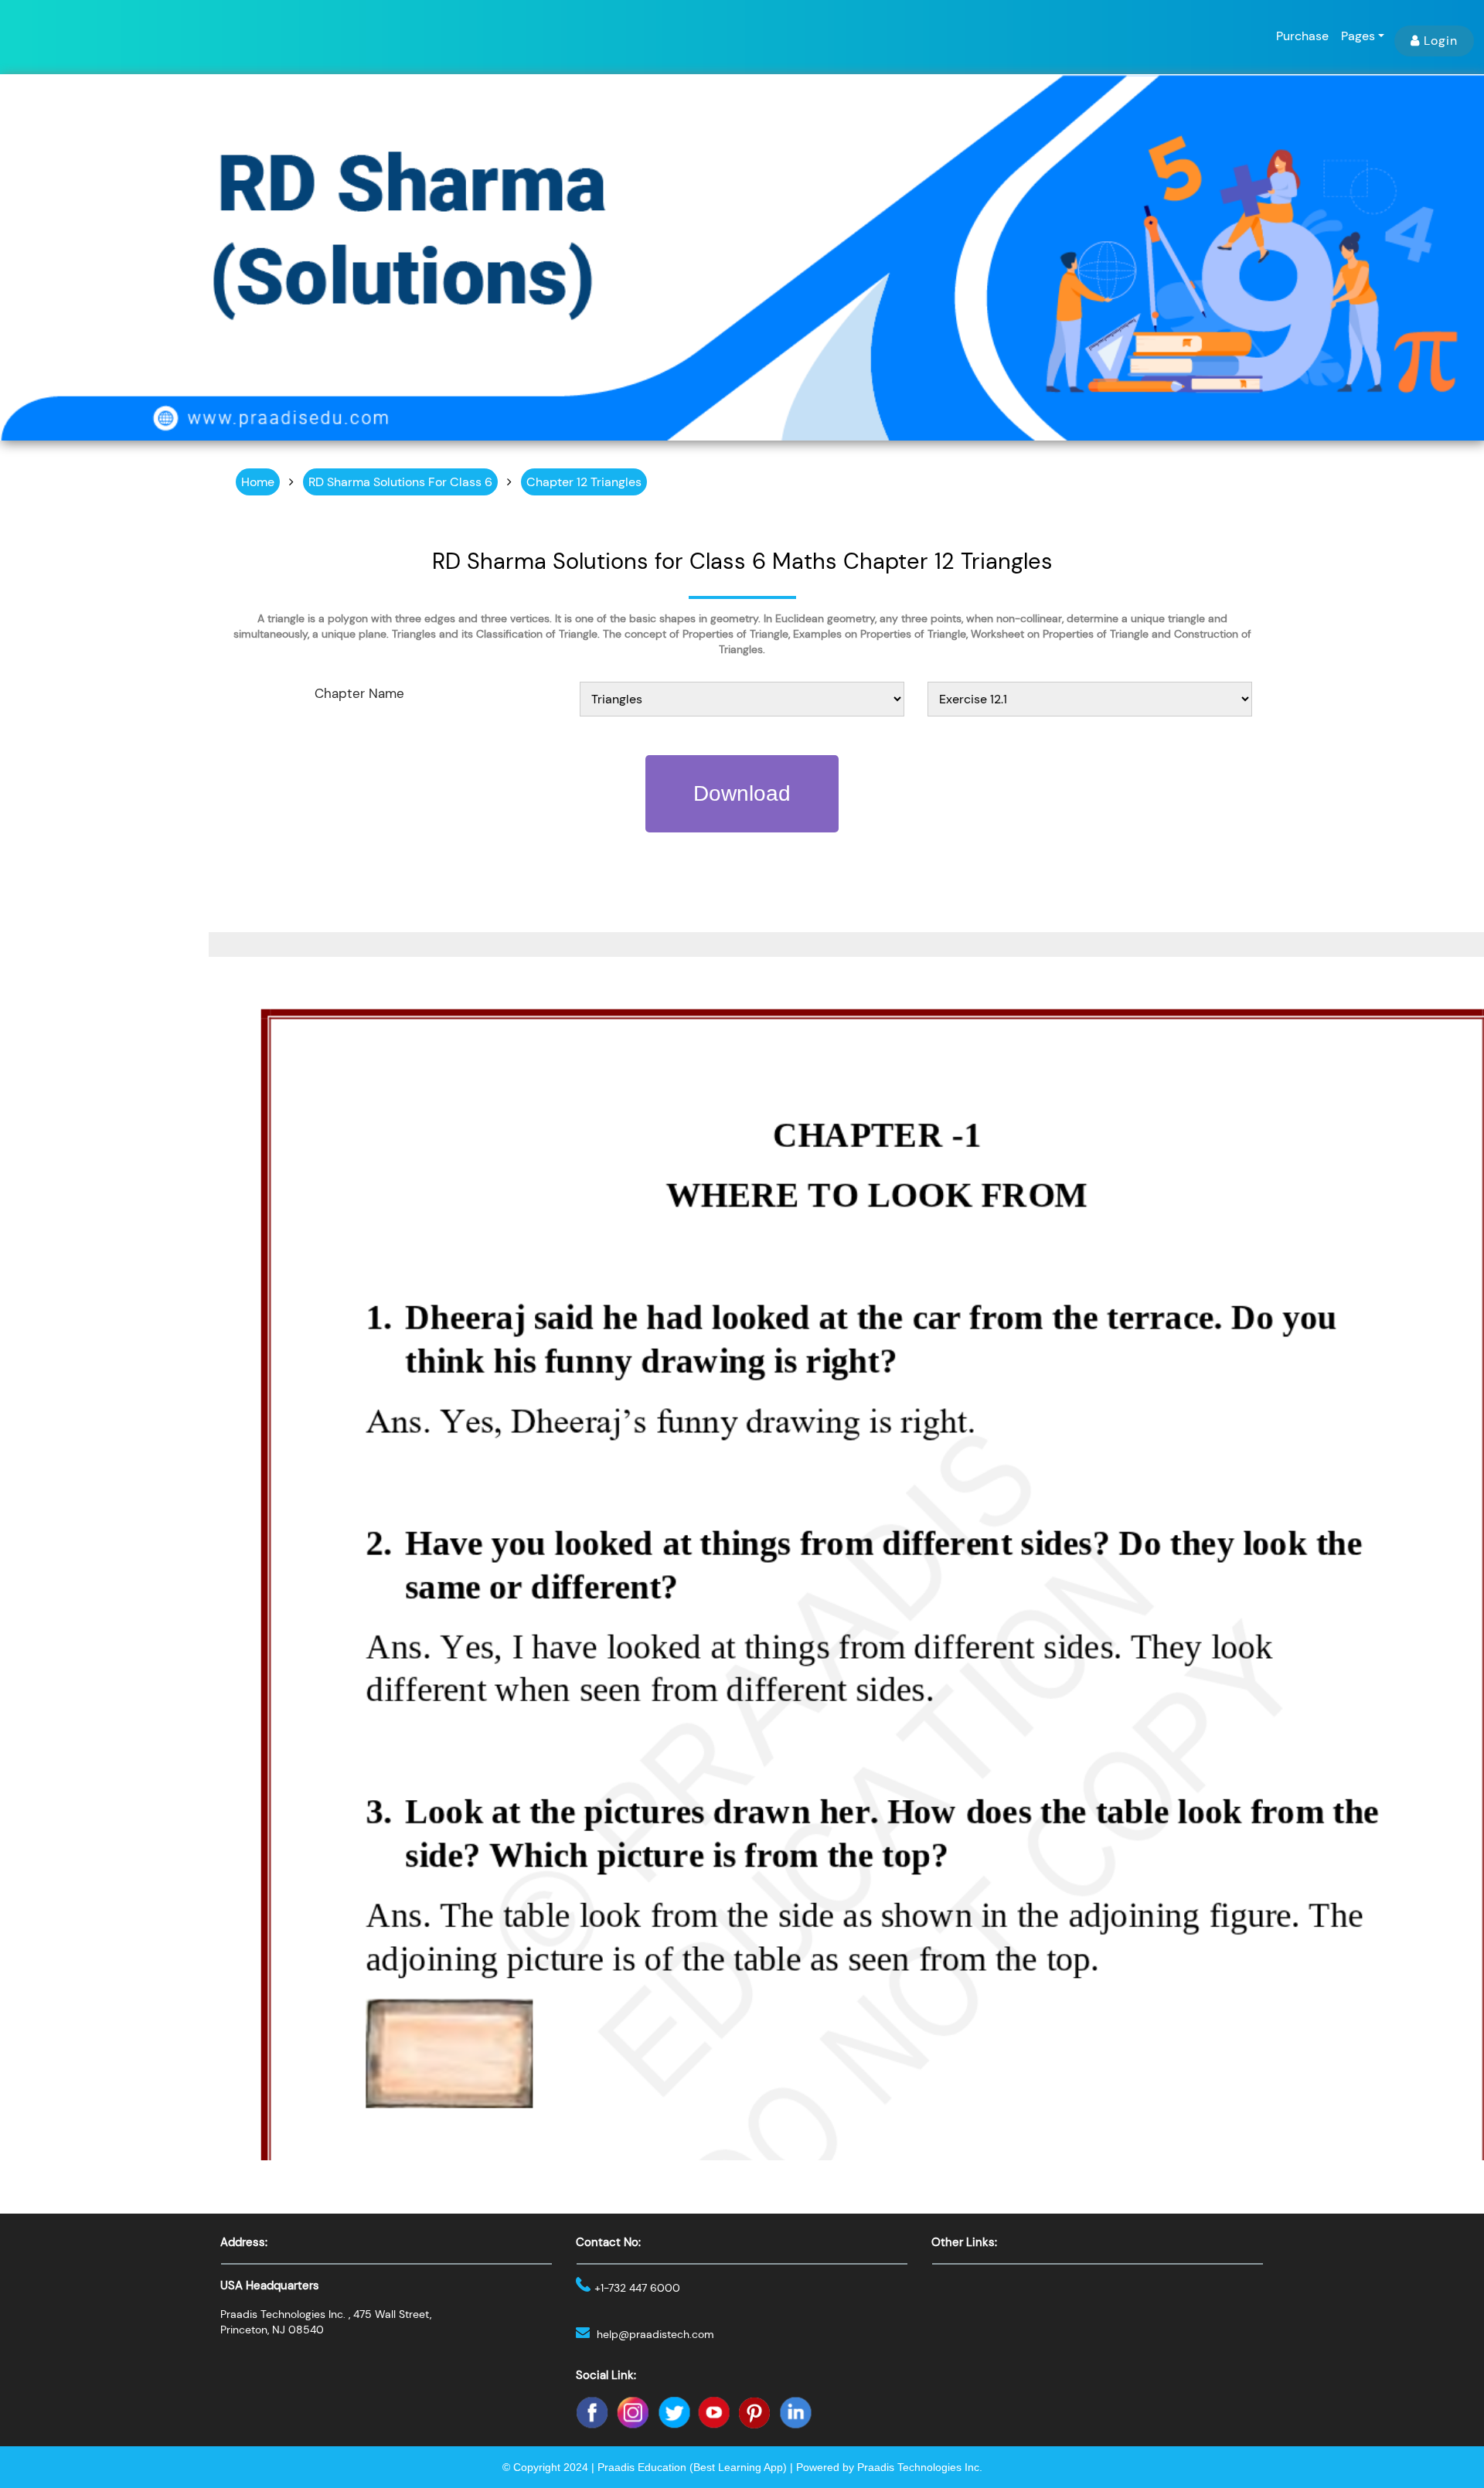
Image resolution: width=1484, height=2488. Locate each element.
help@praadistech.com (655, 2334)
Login (1441, 41)
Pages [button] (1358, 36)
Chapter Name (359, 693)
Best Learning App (738, 2467)
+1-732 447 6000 (637, 2288)
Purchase (1302, 36)
